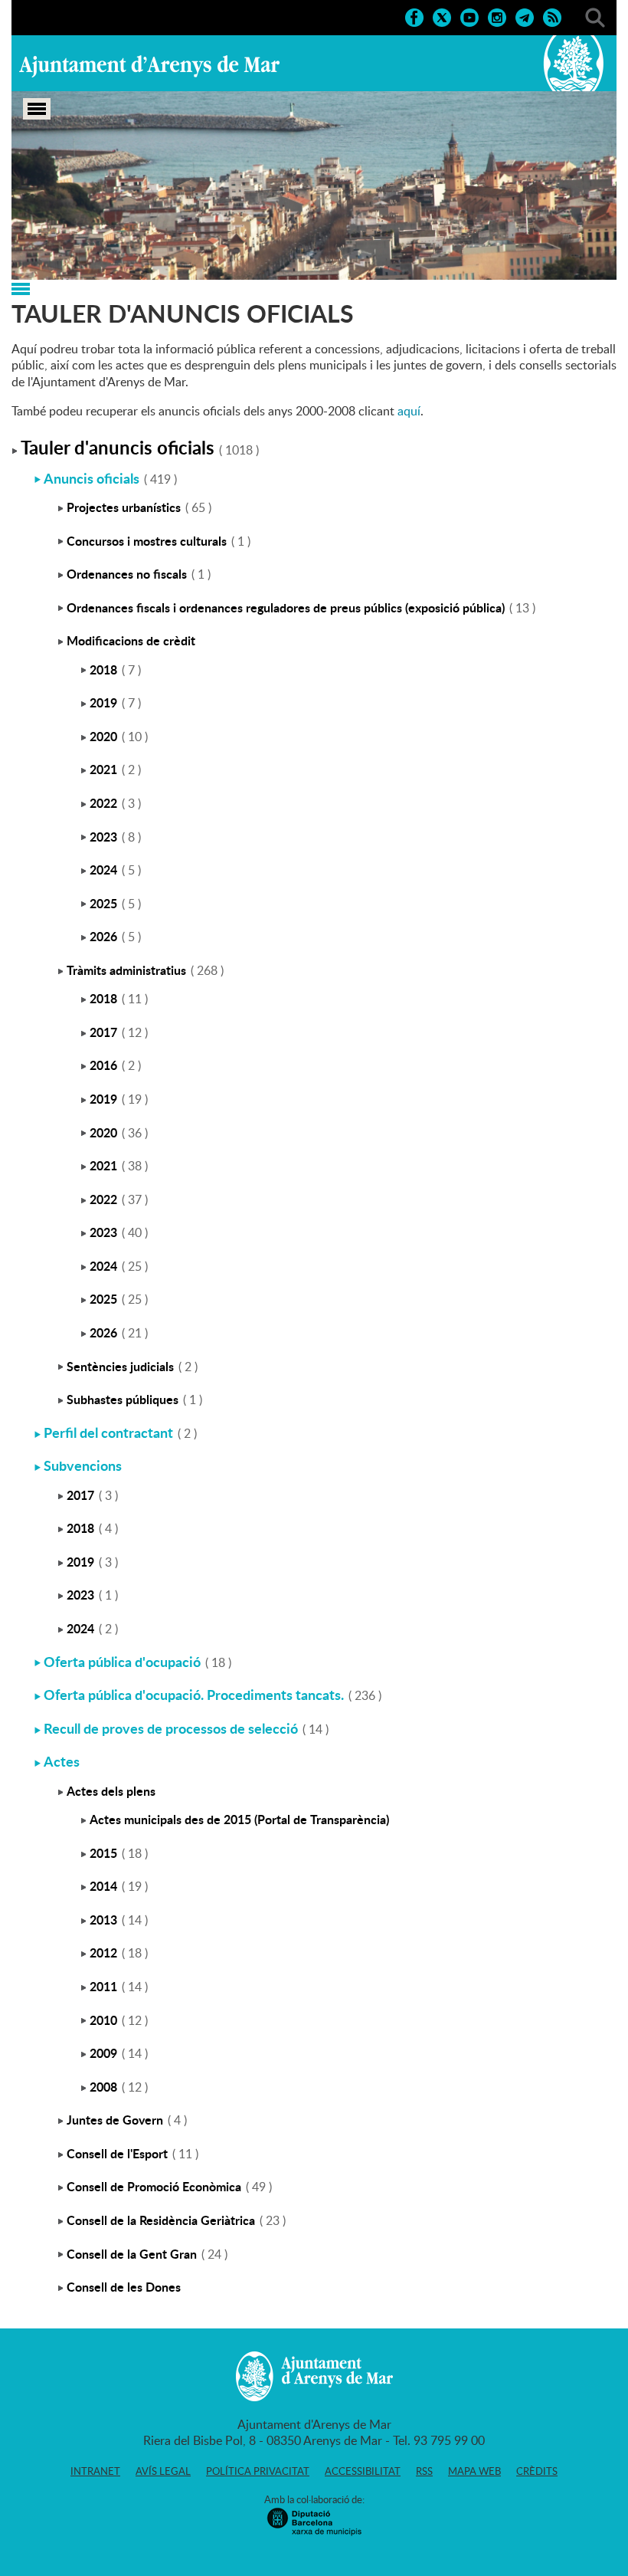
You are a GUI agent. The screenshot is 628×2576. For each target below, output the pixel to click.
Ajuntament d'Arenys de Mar (149, 66)
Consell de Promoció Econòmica (154, 2186)
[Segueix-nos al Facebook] (414, 16)
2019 (103, 702)
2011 (103, 1986)
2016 (103, 1065)
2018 (103, 669)
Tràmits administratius (126, 970)
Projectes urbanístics (124, 507)
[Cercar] (595, 16)
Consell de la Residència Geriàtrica (161, 2220)
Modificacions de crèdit (131, 640)
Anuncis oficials (92, 478)
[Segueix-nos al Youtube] (469, 16)
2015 (103, 1853)
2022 (103, 803)
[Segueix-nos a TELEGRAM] (525, 16)
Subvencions (83, 1465)
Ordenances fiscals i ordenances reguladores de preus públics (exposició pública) (286, 607)
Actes (62, 1761)
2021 (103, 769)
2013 (103, 1920)
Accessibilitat (363, 2471)
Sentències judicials (120, 1366)
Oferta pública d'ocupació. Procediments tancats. (194, 1695)
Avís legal (163, 2471)
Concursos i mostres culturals (147, 541)
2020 (103, 736)
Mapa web (474, 2471)
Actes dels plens (111, 1791)
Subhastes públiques (123, 1399)
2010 (103, 2020)
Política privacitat (258, 2471)
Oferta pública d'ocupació (122, 1662)
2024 (103, 870)
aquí (409, 411)
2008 (103, 2087)
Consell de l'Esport (117, 2153)
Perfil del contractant (108, 1432)
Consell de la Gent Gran (132, 2254)
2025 (103, 903)
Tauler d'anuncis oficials (118, 447)
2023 (103, 837)
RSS (424, 2471)
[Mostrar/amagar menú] (37, 109)
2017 (103, 1032)
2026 (103, 936)
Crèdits (537, 2471)
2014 (103, 1886)
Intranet (95, 2471)
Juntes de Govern (115, 2120)
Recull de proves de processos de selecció (171, 1728)
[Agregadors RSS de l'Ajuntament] (552, 16)
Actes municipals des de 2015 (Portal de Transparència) (239, 1819)
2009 (103, 2053)
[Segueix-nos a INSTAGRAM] (497, 16)
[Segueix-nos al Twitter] (442, 16)
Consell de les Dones (124, 2287)
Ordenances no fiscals (127, 574)
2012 (103, 1953)
